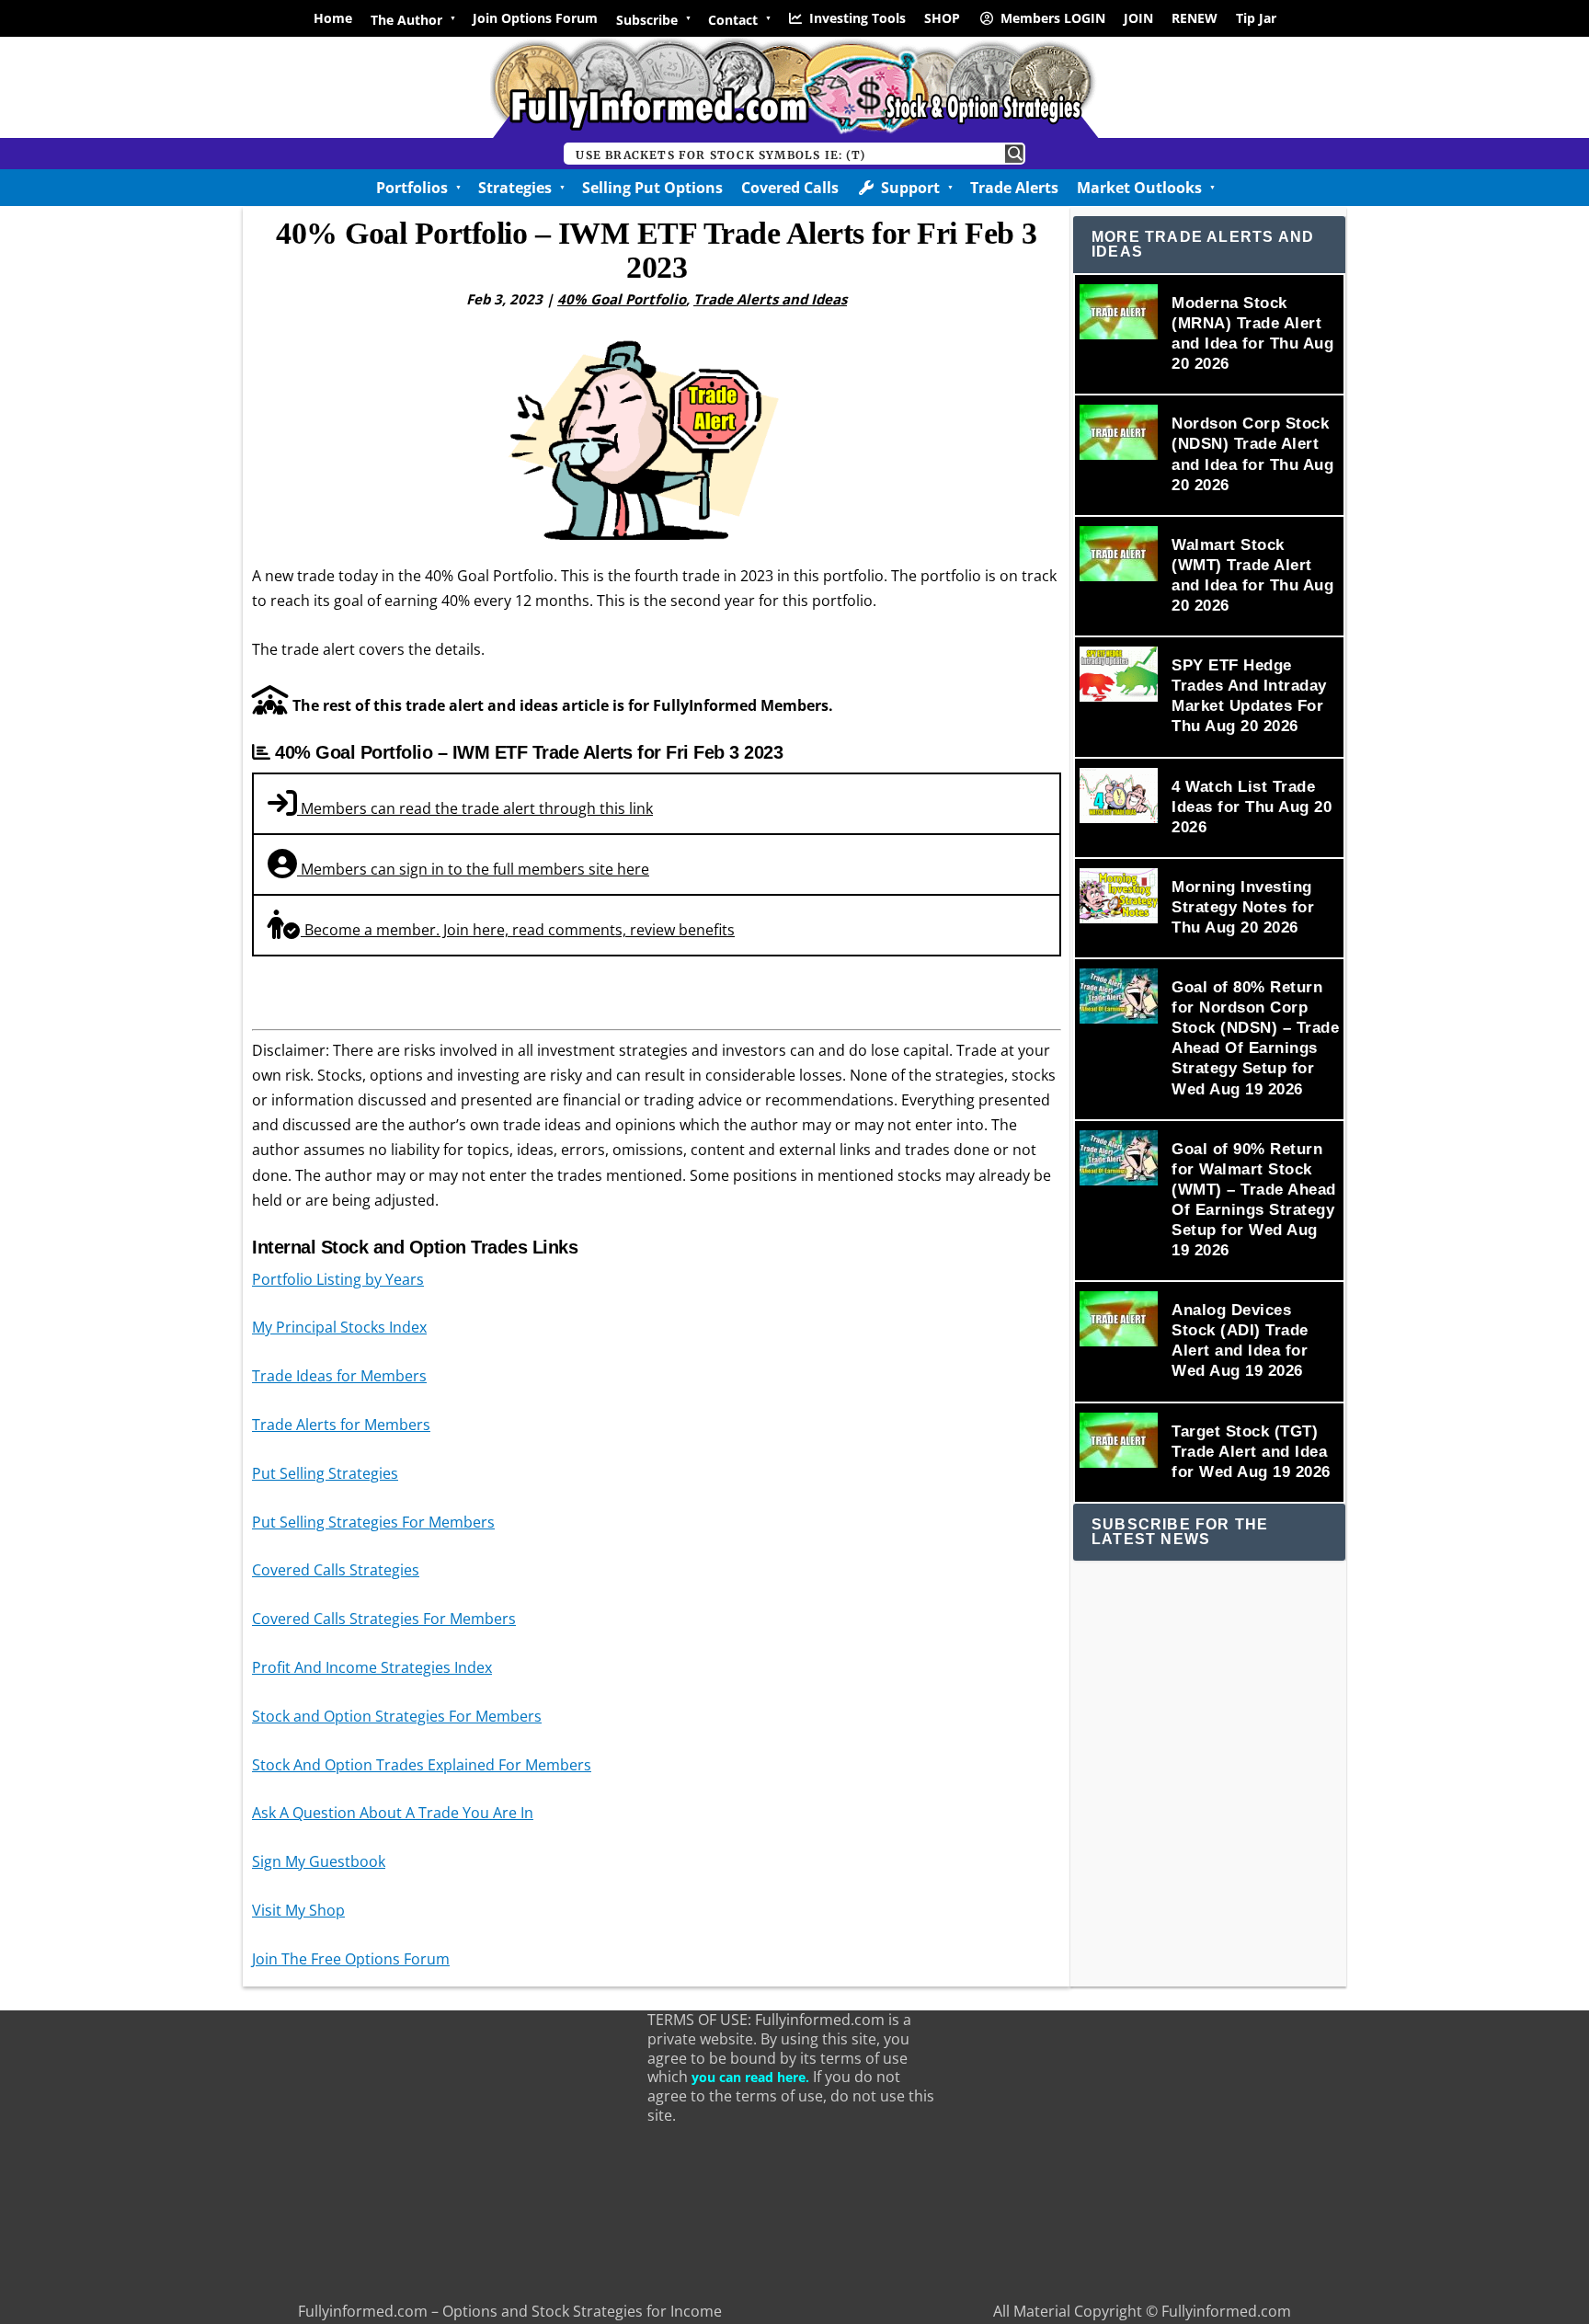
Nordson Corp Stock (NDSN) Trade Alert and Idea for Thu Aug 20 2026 (1252, 454)
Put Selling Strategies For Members (373, 1522)
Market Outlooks (1139, 188)
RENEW (1195, 18)
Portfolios (412, 188)
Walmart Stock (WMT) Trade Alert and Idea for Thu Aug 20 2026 (1252, 575)
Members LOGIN (1053, 18)
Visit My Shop (298, 1910)
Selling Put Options (652, 188)
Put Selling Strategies (325, 1473)
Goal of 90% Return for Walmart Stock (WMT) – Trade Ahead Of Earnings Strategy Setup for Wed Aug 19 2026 (1254, 1200)
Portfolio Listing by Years (338, 1279)
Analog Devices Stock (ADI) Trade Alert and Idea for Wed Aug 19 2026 (1240, 1340)
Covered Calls (790, 188)
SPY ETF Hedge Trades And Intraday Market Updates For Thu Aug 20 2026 (1249, 696)
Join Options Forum (535, 18)
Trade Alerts (1014, 188)
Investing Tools (857, 18)
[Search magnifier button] (1014, 154)
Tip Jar (1256, 18)
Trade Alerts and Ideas (770, 299)
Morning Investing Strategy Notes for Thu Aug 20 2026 (1243, 907)
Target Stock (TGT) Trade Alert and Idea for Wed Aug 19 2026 (1251, 1452)
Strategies (515, 188)
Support (910, 188)
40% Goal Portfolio (622, 299)
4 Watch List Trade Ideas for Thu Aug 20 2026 (1252, 807)
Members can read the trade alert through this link (475, 808)
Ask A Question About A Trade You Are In (393, 1813)
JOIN (1138, 18)
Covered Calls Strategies (336, 1570)
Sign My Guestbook (319, 1861)
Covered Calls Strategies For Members (384, 1619)
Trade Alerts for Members (341, 1425)
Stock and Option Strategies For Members (397, 1716)
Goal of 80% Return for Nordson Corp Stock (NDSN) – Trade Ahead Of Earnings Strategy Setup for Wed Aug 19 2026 (1255, 1038)
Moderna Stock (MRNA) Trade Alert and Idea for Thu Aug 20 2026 (1252, 333)
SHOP (942, 18)
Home (333, 18)
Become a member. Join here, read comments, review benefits (518, 930)
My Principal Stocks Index (339, 1327)
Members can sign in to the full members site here (473, 869)
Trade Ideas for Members (339, 1376)
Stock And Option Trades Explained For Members (422, 1765)
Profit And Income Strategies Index (372, 1667)
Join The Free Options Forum (351, 1959)
